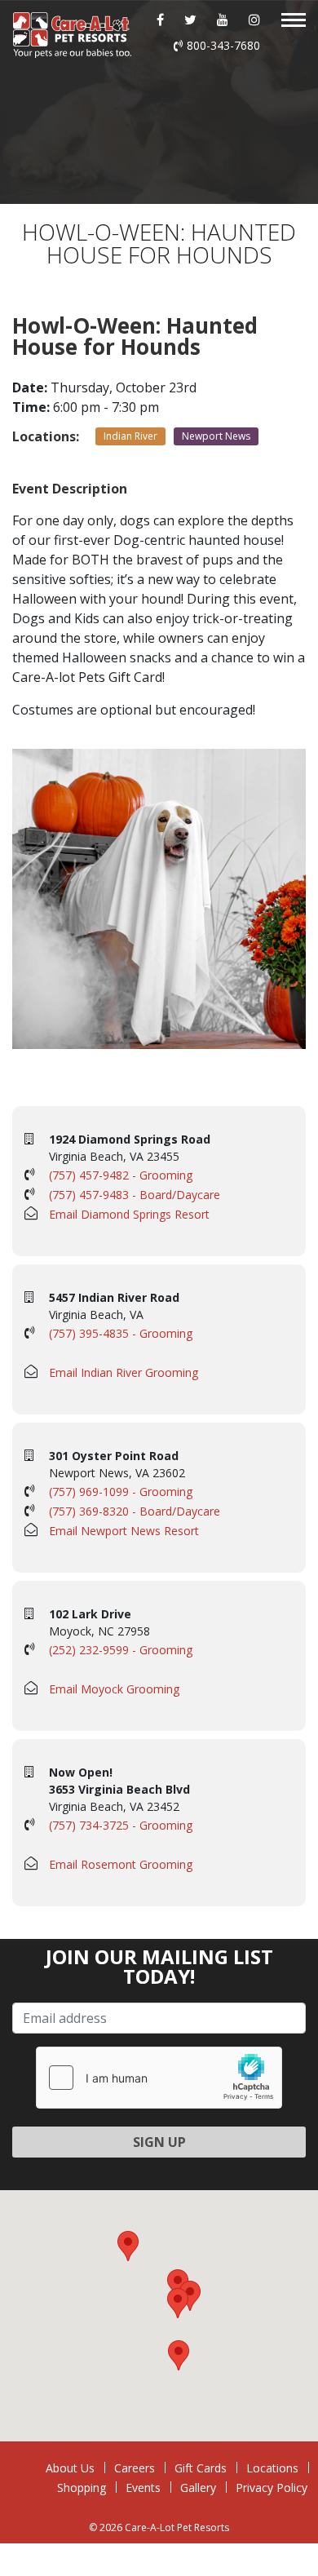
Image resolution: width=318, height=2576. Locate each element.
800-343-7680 (223, 45)
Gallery (198, 2487)
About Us (70, 2468)
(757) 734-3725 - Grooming (121, 1825)
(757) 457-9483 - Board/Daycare (135, 1195)
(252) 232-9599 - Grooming (121, 1650)
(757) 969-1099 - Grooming (121, 1492)
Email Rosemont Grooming (121, 1864)
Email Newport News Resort (124, 1531)
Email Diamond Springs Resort (129, 1214)
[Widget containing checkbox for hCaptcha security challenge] (159, 2078)
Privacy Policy (272, 2487)
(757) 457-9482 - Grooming (121, 1175)
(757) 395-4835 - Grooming (121, 1333)
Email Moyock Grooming (114, 1689)
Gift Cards (201, 2468)
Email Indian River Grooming (124, 1372)
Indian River (130, 436)
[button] (178, 2303)
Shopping (82, 2487)
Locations (272, 2468)
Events (143, 2487)
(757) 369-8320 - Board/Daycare (135, 1511)
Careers (135, 2468)
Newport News (216, 436)
